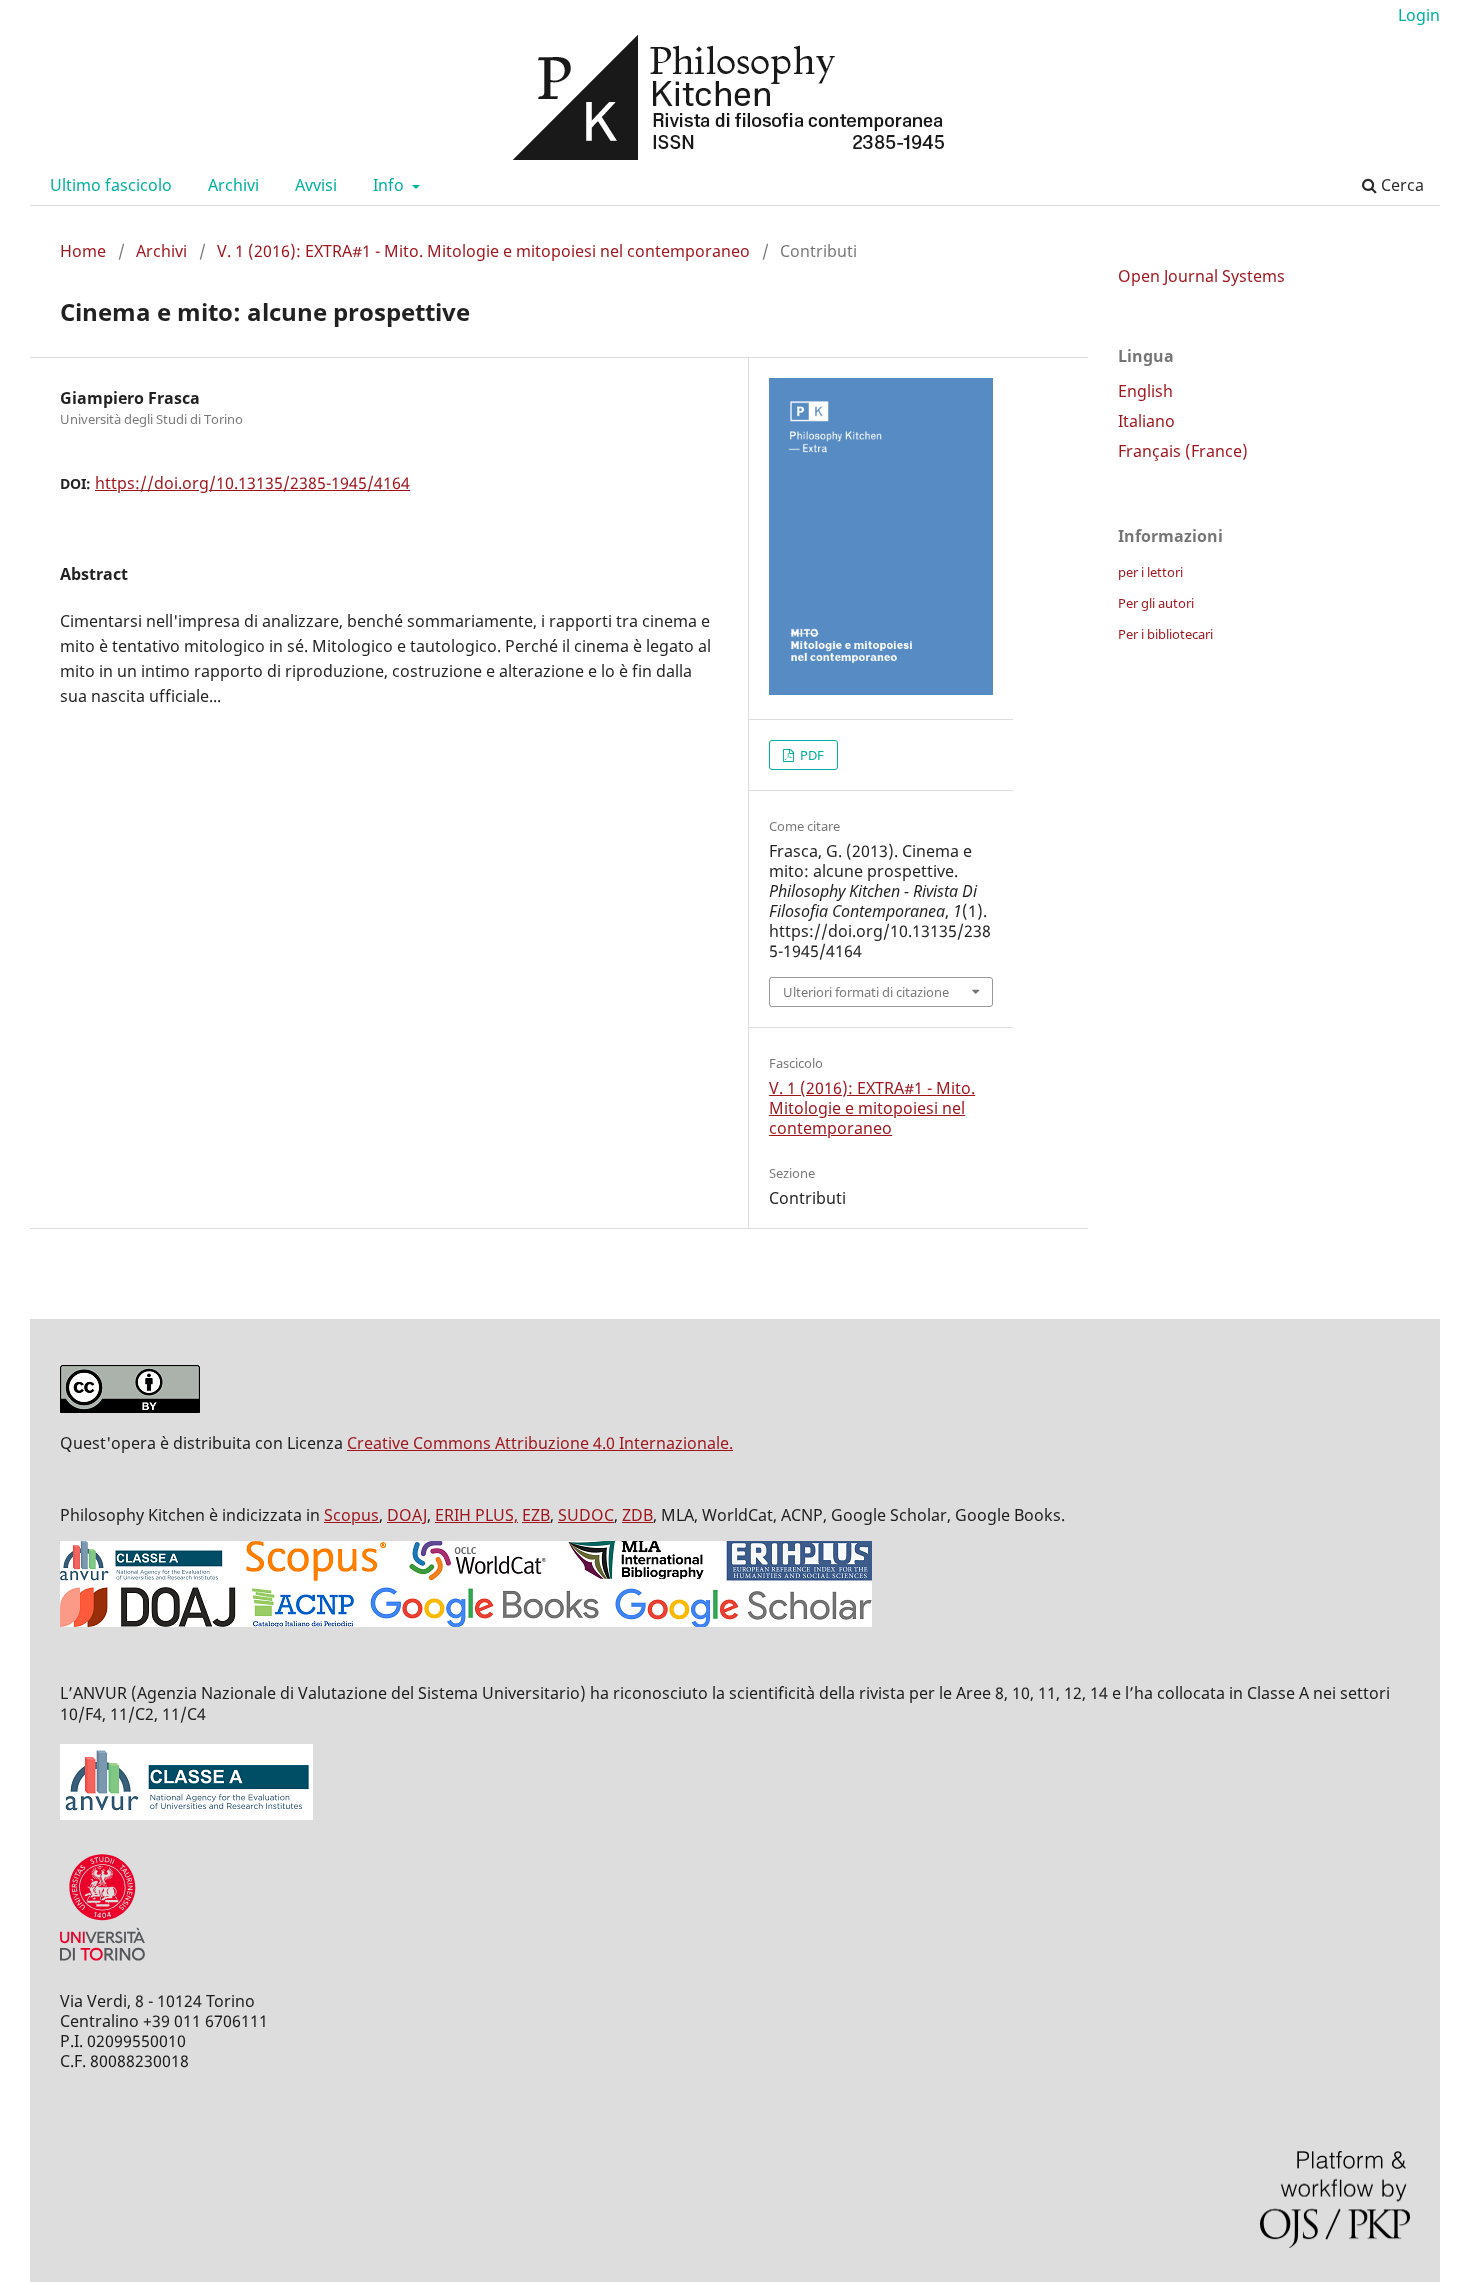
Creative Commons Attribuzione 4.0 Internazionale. (540, 1443)
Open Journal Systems (1201, 276)
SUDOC (586, 1515)
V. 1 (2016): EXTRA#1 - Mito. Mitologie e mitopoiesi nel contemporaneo (483, 251)
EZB (536, 1515)
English (1145, 391)
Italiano (1146, 421)
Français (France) (1183, 451)
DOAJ (407, 1515)
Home (83, 251)
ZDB (637, 1515)
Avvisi (316, 185)
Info (390, 185)
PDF (810, 755)
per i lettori (1150, 572)
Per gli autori (1156, 603)
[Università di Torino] (102, 1965)
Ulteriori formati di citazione (866, 992)
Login (1419, 15)
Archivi (233, 185)
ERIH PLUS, (476, 1515)
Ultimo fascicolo (111, 185)
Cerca (1400, 185)
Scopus (351, 1515)
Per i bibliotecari (1165, 634)
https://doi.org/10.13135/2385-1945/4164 (252, 483)
